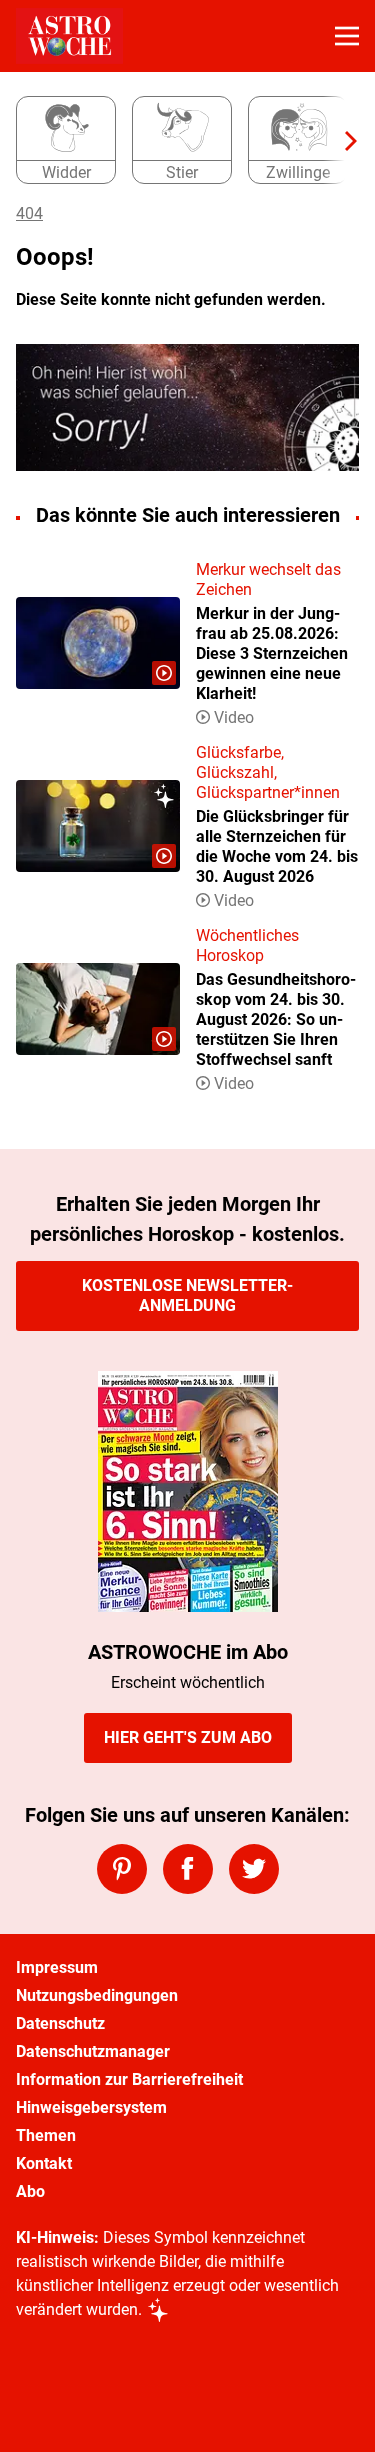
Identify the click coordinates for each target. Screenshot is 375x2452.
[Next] (341, 141)
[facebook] (188, 1869)
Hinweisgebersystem (91, 2107)
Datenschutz (60, 2023)
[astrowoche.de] (69, 36)
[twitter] (254, 1869)
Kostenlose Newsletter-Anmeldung (187, 1295)
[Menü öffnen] (347, 36)
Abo (30, 2191)
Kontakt (44, 2163)
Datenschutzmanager (93, 2051)
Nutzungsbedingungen (97, 1995)
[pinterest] (122, 1869)
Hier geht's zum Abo (188, 1737)
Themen (46, 2135)
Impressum (57, 1967)
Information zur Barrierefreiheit (129, 2079)
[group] (179, 141)
